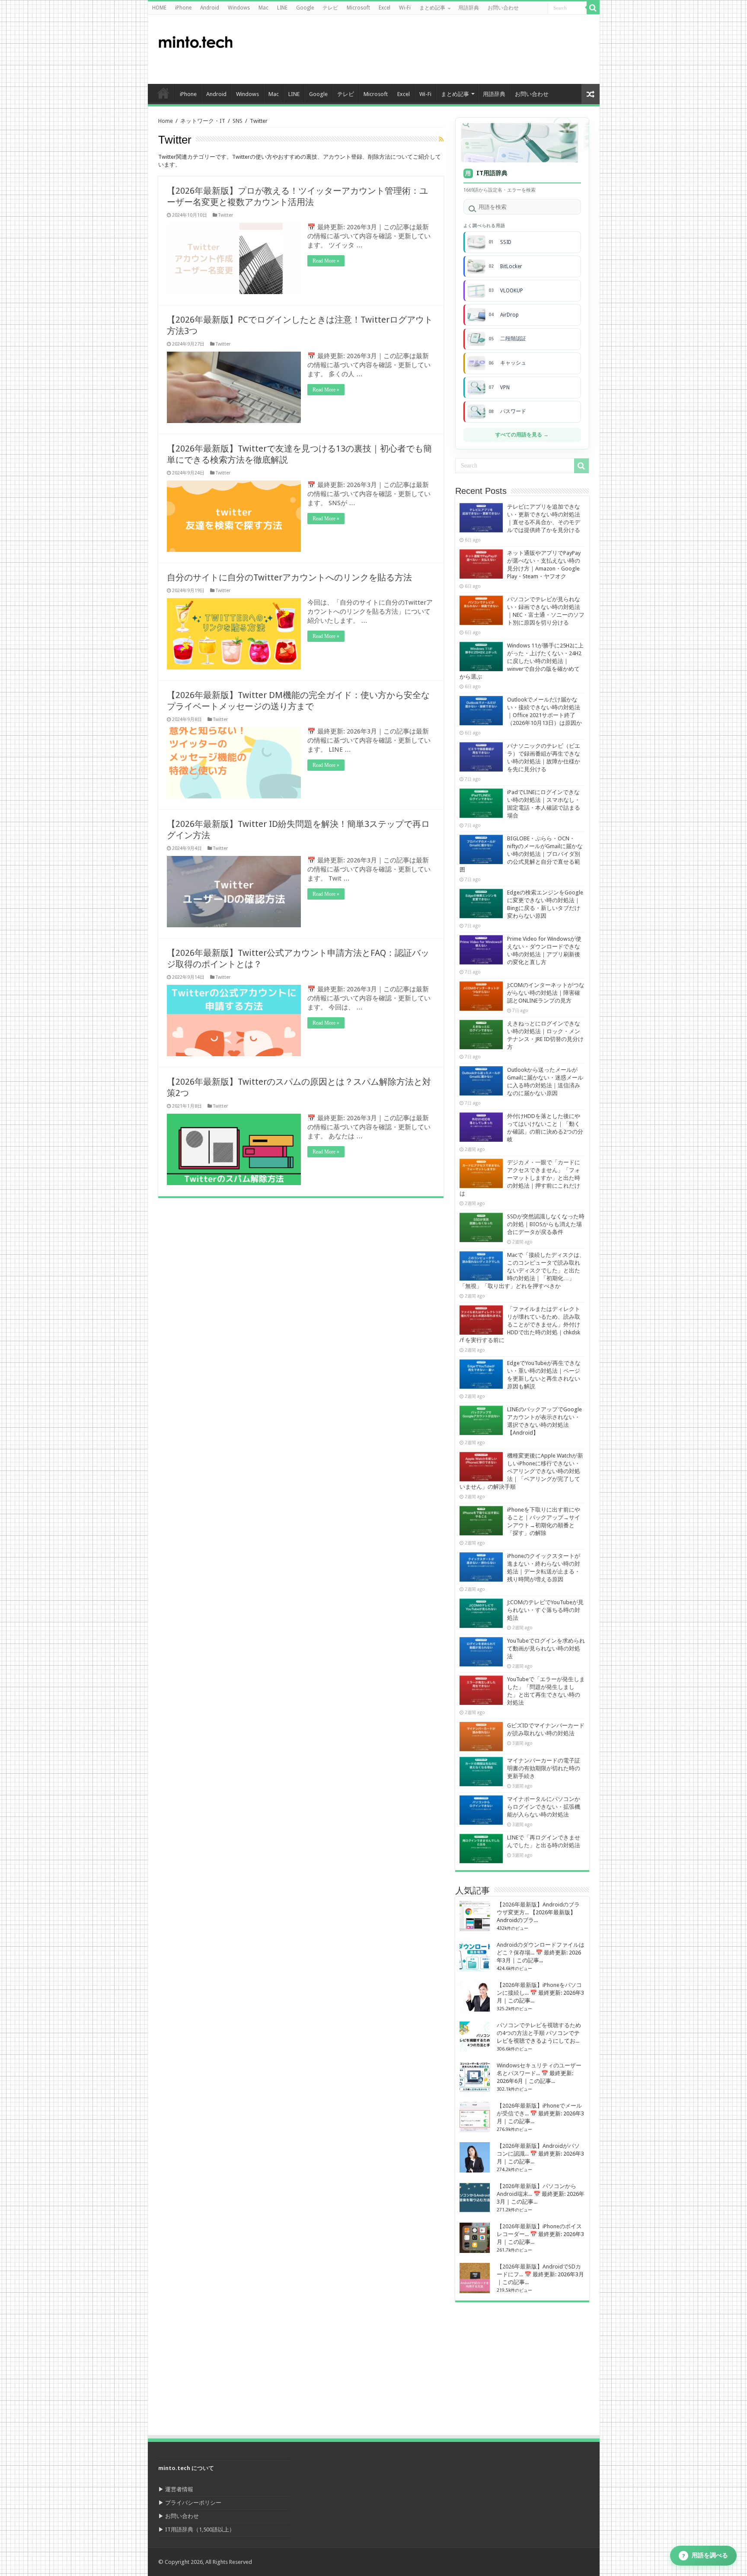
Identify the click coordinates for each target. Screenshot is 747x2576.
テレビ (330, 8)
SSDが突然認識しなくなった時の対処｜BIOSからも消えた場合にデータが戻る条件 (546, 1224)
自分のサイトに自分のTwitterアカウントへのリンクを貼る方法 (289, 577)
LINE (282, 8)
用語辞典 (469, 8)
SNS (238, 121)
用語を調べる (705, 2555)
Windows (239, 8)
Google (305, 8)
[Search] (593, 8)
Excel (385, 8)
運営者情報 (179, 2489)
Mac (263, 8)
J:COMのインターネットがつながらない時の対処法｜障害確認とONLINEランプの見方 (546, 993)
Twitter (226, 215)
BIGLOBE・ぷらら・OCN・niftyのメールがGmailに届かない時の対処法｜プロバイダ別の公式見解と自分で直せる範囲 (521, 854)
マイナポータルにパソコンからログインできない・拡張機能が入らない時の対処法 (544, 1807)
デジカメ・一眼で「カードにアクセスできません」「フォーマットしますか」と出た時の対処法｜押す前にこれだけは (520, 1178)
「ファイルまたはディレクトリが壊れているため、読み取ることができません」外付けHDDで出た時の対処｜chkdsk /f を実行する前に (520, 1325)
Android (210, 8)
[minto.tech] (195, 40)
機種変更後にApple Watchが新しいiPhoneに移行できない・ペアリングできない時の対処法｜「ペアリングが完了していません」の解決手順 (521, 1471)
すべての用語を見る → (522, 435)
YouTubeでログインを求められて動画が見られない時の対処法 (546, 1648)
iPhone (183, 8)
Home (166, 121)
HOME (159, 8)
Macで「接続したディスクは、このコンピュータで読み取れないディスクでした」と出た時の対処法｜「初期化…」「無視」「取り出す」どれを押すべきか (522, 1270)
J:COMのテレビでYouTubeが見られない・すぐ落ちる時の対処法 (545, 1610)
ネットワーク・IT (203, 121)
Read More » (326, 261)
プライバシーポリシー (193, 2503)
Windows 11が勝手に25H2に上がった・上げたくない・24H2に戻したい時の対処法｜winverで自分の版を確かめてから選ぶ (522, 661)
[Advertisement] (436, 49)
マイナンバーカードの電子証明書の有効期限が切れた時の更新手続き (544, 1768)
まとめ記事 (432, 8)
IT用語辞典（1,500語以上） (200, 2530)
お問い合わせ (503, 8)
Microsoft (358, 8)
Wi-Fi (405, 8)
